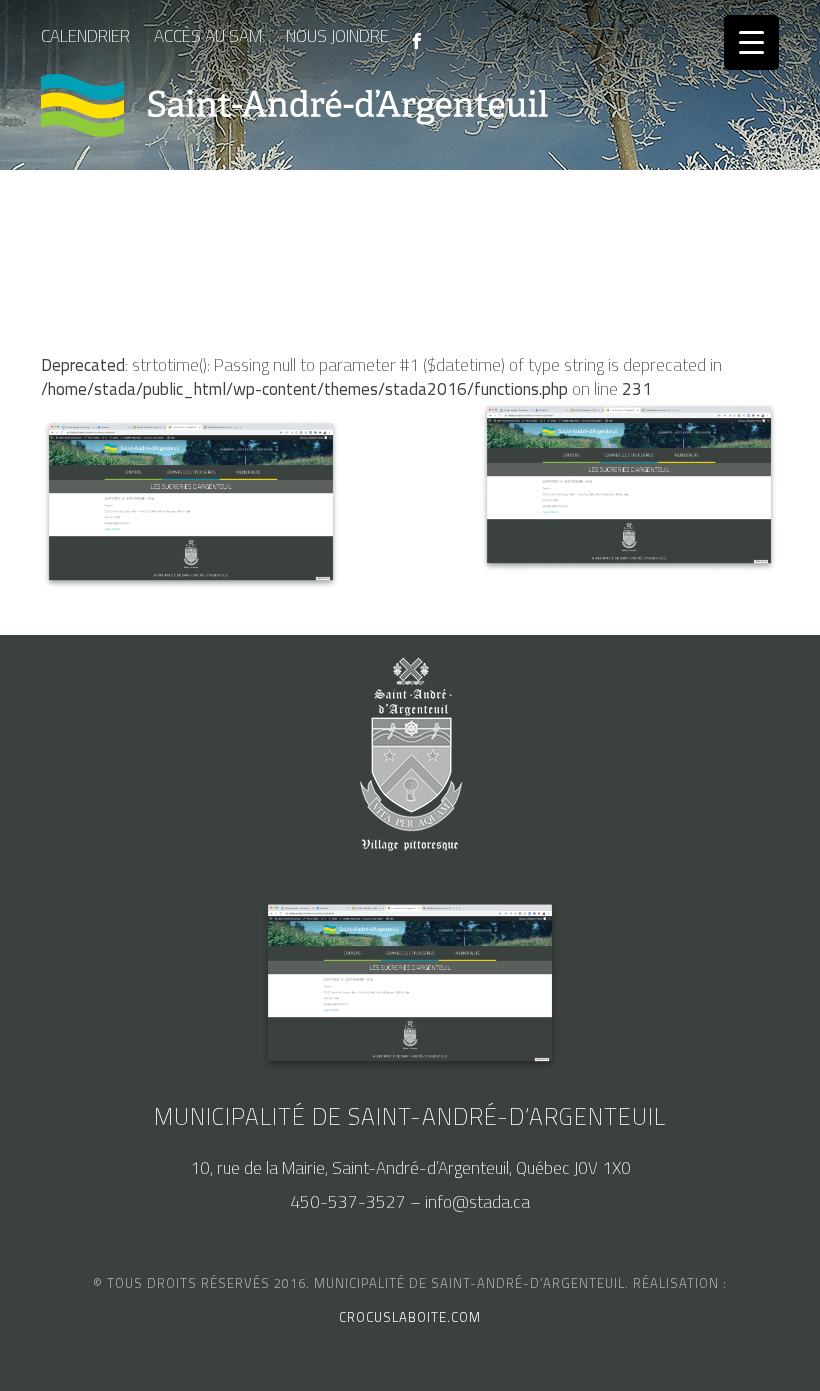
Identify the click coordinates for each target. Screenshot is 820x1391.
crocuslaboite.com (410, 1317)
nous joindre (337, 36)
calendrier (85, 36)
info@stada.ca (477, 1202)
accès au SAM (208, 36)
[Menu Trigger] (751, 42)
